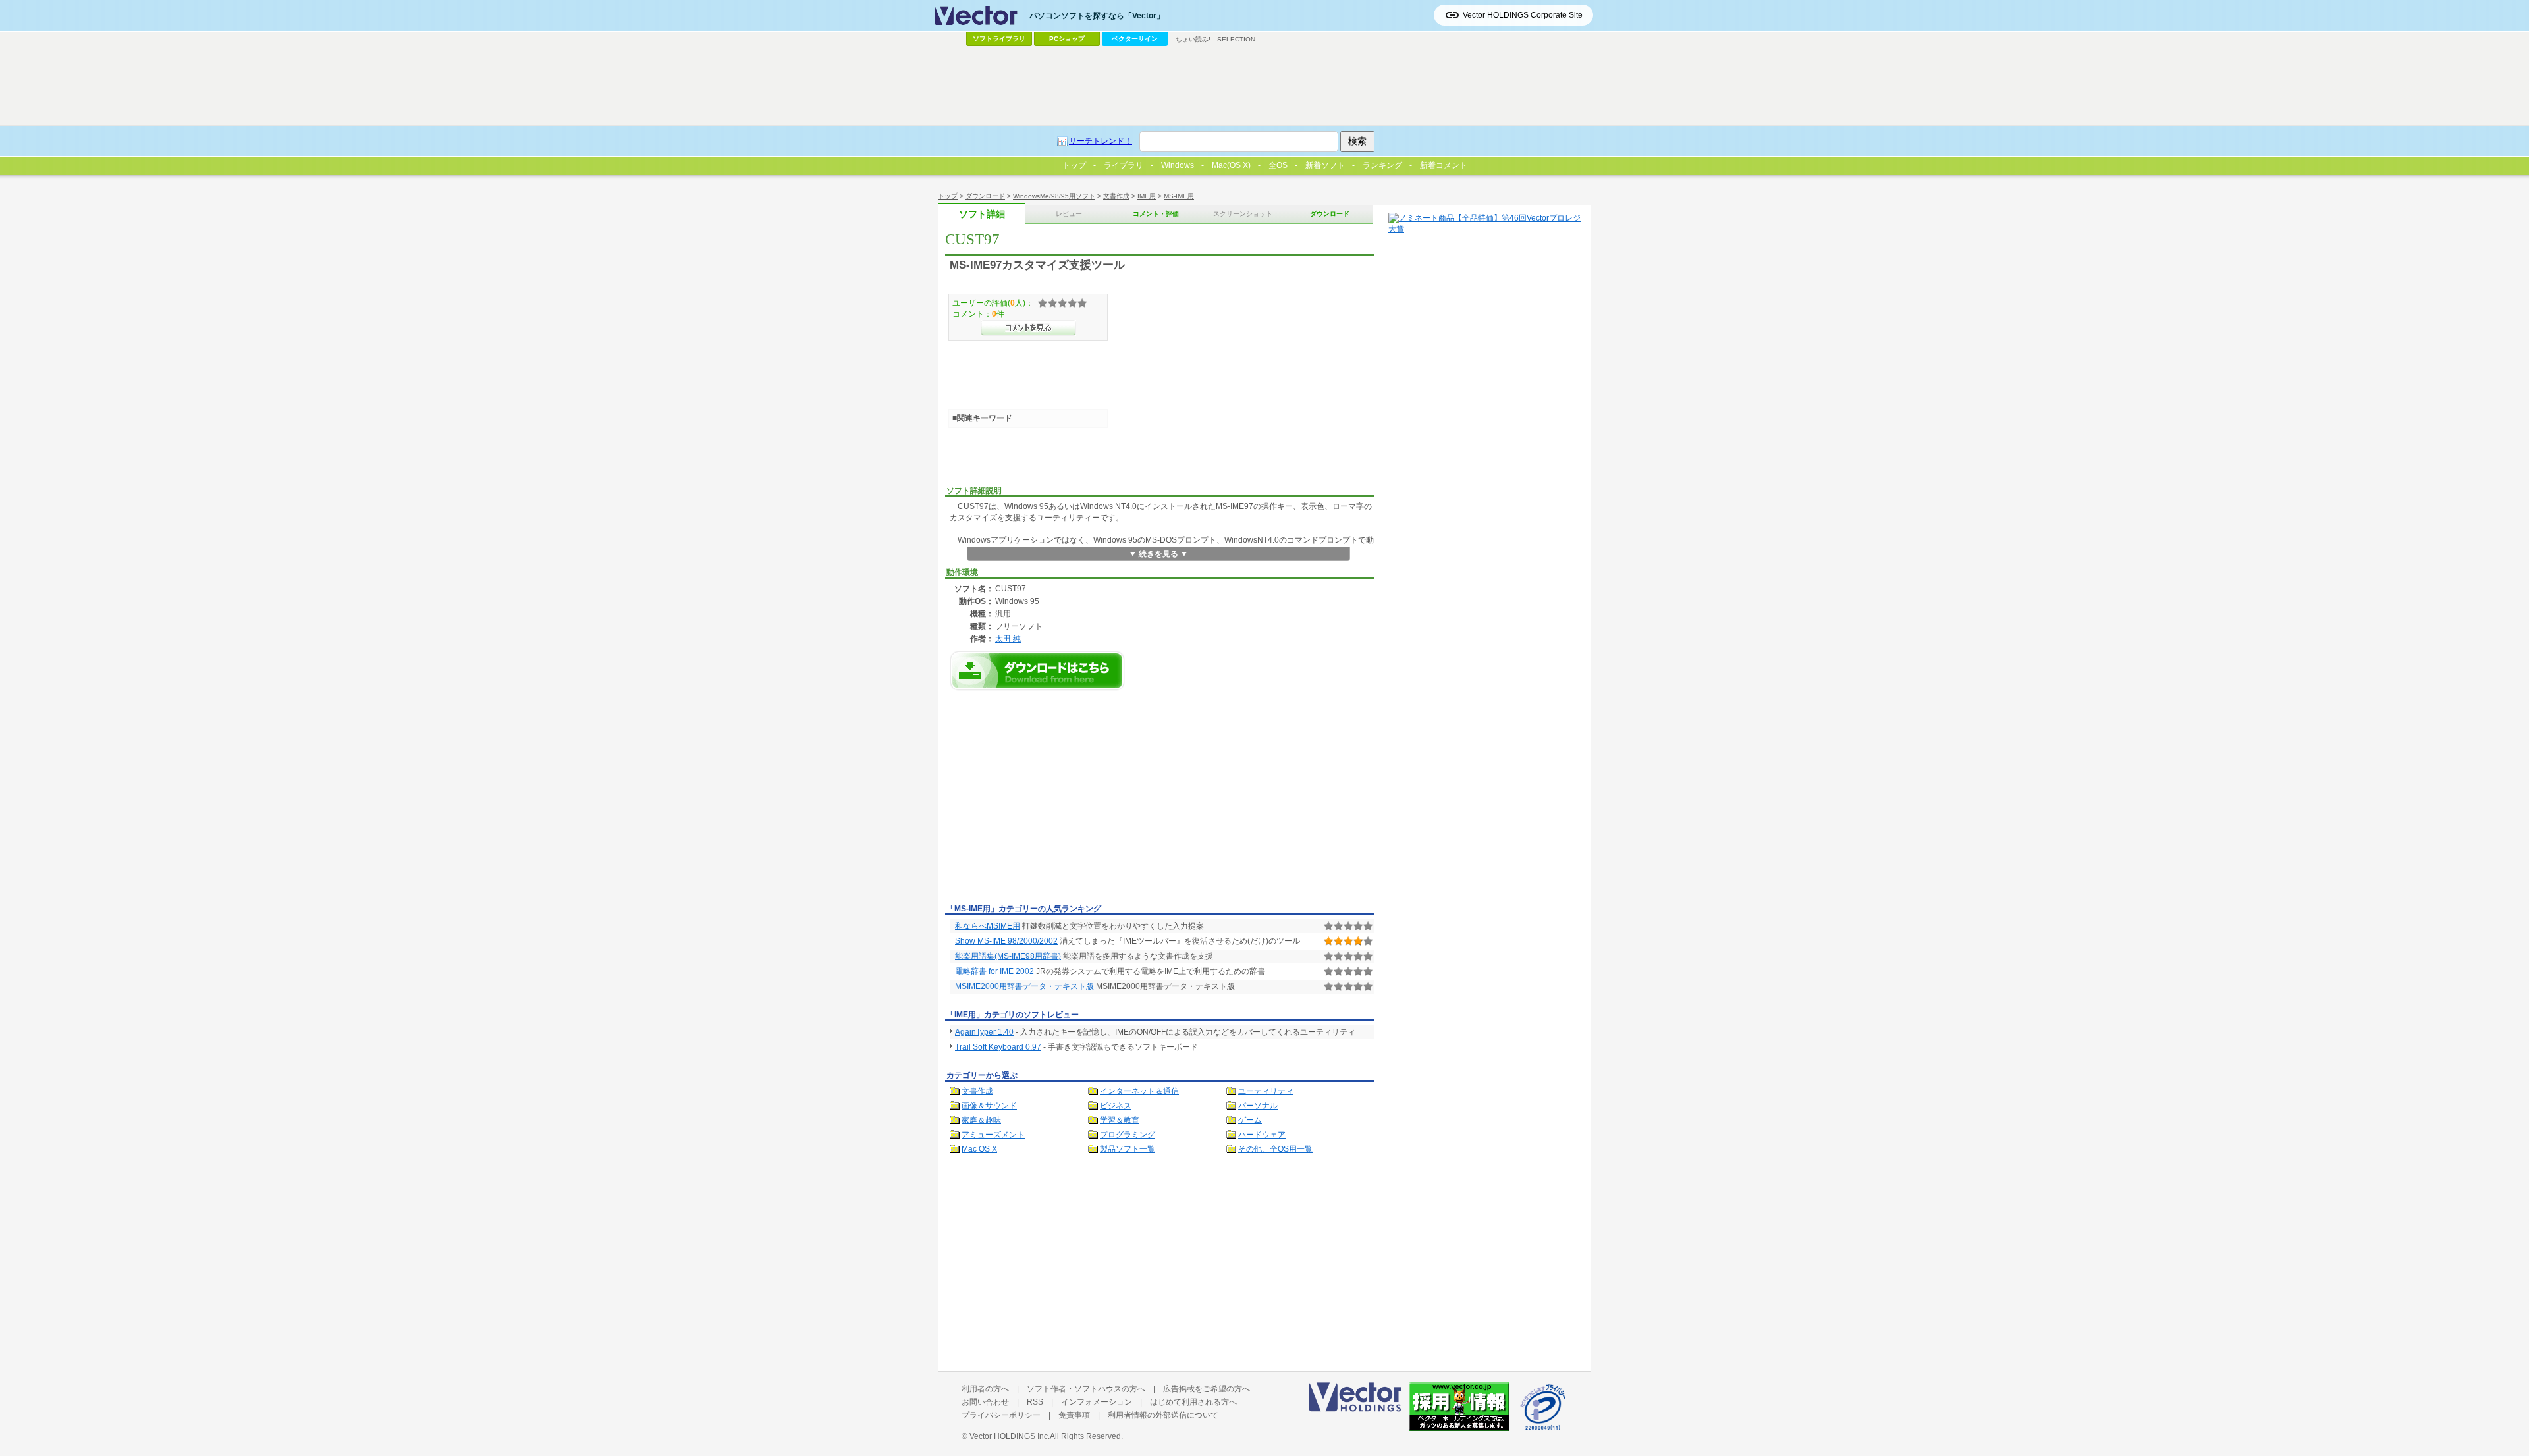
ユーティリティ (1266, 1091)
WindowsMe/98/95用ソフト (1054, 196)
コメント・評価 (1156, 214)
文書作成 (1116, 196)
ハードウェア (1262, 1135)
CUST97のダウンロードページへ (1037, 671)
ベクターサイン (1135, 39)
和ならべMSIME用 (988, 926)
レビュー (1069, 214)
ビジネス (1116, 1106)
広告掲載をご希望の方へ (1207, 1389)
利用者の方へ (985, 1389)
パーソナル (1258, 1106)
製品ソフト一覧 (1128, 1149)
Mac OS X (979, 1149)
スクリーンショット (1243, 214)
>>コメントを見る (1028, 328)
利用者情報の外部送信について (1163, 1415)
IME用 (1147, 196)
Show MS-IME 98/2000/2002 (1006, 941)
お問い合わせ (985, 1402)
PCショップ (1067, 39)
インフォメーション (1097, 1402)
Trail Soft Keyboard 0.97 (998, 1047)
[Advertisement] (1056, 801)
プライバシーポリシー (1001, 1415)
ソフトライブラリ (999, 39)
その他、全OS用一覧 (1275, 1149)
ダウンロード (985, 196)
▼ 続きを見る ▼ (1158, 554)
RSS (1035, 1402)
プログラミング (1128, 1135)
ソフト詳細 (982, 214)
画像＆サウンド (989, 1106)
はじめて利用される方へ (1193, 1402)
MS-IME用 (1179, 196)
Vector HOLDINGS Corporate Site (1523, 15)
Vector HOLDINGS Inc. (1010, 1436)
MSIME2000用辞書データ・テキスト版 (1024, 986)
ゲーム (1250, 1120)
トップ (948, 196)
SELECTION (1236, 39)
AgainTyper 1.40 (984, 1032)
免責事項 (1074, 1415)
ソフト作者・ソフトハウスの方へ (1086, 1389)
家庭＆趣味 (981, 1120)
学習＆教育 (1120, 1120)
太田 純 (1008, 638)
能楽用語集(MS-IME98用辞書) (1008, 956)
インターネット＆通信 (1139, 1091)
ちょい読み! (1193, 39)
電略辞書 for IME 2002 (994, 971)
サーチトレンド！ (1101, 141)
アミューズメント (993, 1135)
